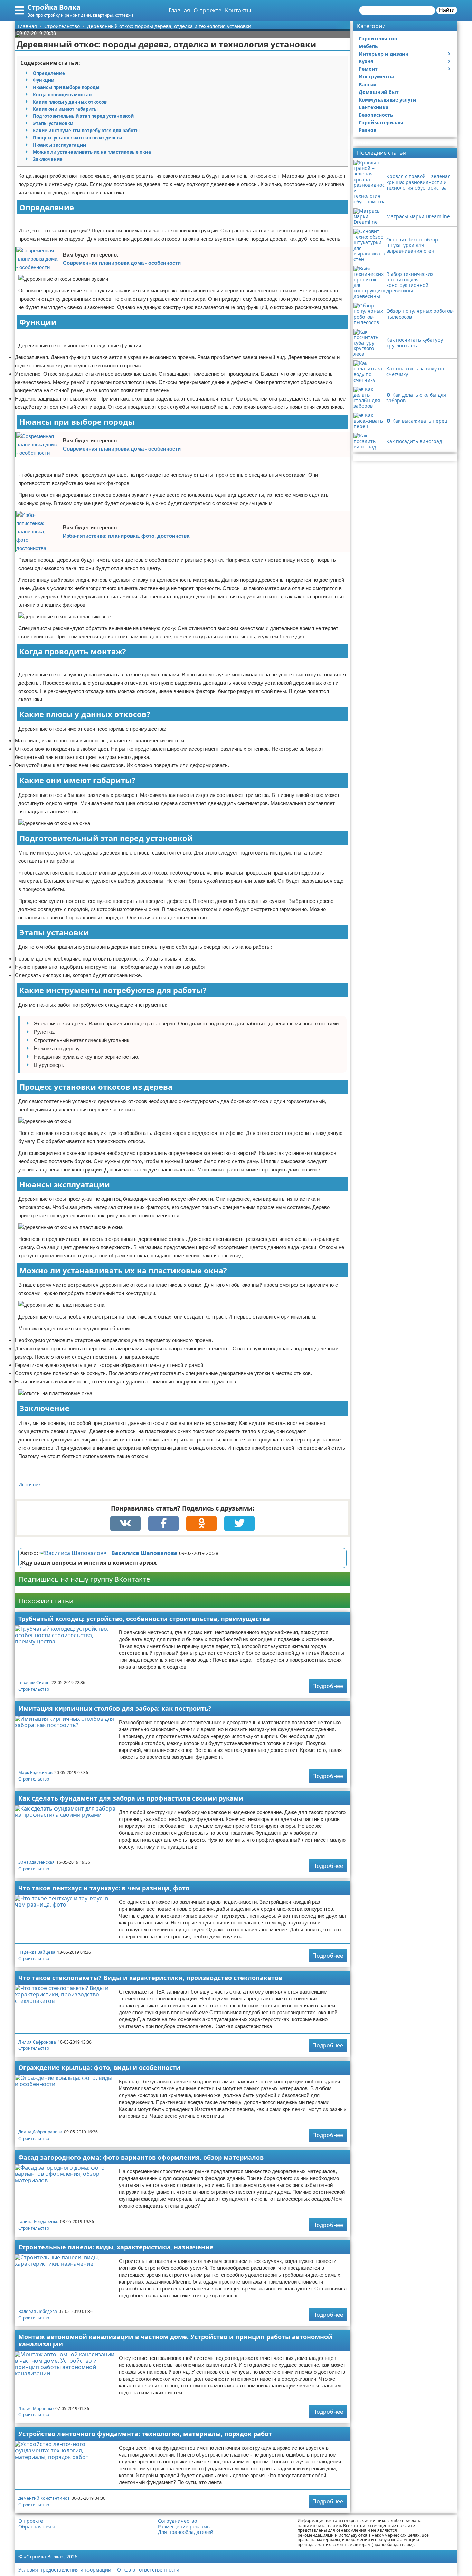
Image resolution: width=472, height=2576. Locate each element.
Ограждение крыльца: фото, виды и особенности (99, 2067)
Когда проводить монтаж (63, 95)
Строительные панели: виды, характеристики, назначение (116, 2247)
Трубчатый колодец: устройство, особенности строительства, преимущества (144, 1619)
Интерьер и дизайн (384, 54)
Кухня (366, 61)
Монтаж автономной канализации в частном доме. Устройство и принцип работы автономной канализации (175, 2340)
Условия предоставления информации (65, 2570)
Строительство (34, 1689)
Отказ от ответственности (148, 2570)
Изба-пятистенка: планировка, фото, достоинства (126, 536)
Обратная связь (37, 2527)
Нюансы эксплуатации (59, 145)
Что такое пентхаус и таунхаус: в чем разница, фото (104, 1888)
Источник (30, 1484)
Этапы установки (53, 123)
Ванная (367, 84)
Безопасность (376, 115)
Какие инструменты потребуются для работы (86, 131)
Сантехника (374, 107)
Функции (44, 80)
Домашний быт (379, 92)
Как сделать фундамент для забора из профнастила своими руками (131, 1798)
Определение (49, 73)
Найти (447, 10)
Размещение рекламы (184, 2527)
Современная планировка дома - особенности (122, 263)
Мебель (368, 46)
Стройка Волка (54, 7)
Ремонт (368, 69)
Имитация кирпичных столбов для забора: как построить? (115, 1708)
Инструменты (376, 76)
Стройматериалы (381, 122)
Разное (367, 130)
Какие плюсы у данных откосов (70, 102)
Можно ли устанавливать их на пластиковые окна (92, 152)
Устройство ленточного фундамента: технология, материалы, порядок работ (145, 2434)
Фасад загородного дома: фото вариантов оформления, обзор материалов (141, 2157)
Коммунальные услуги (388, 100)
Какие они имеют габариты (65, 109)
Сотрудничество (177, 2521)
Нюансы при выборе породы (66, 87)
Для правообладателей (186, 2532)
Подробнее (328, 1686)
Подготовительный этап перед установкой (83, 116)
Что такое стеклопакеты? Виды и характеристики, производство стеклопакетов (150, 1978)
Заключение (48, 159)
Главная (179, 10)
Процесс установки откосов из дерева (78, 138)
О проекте (207, 10)
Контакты (238, 10)
